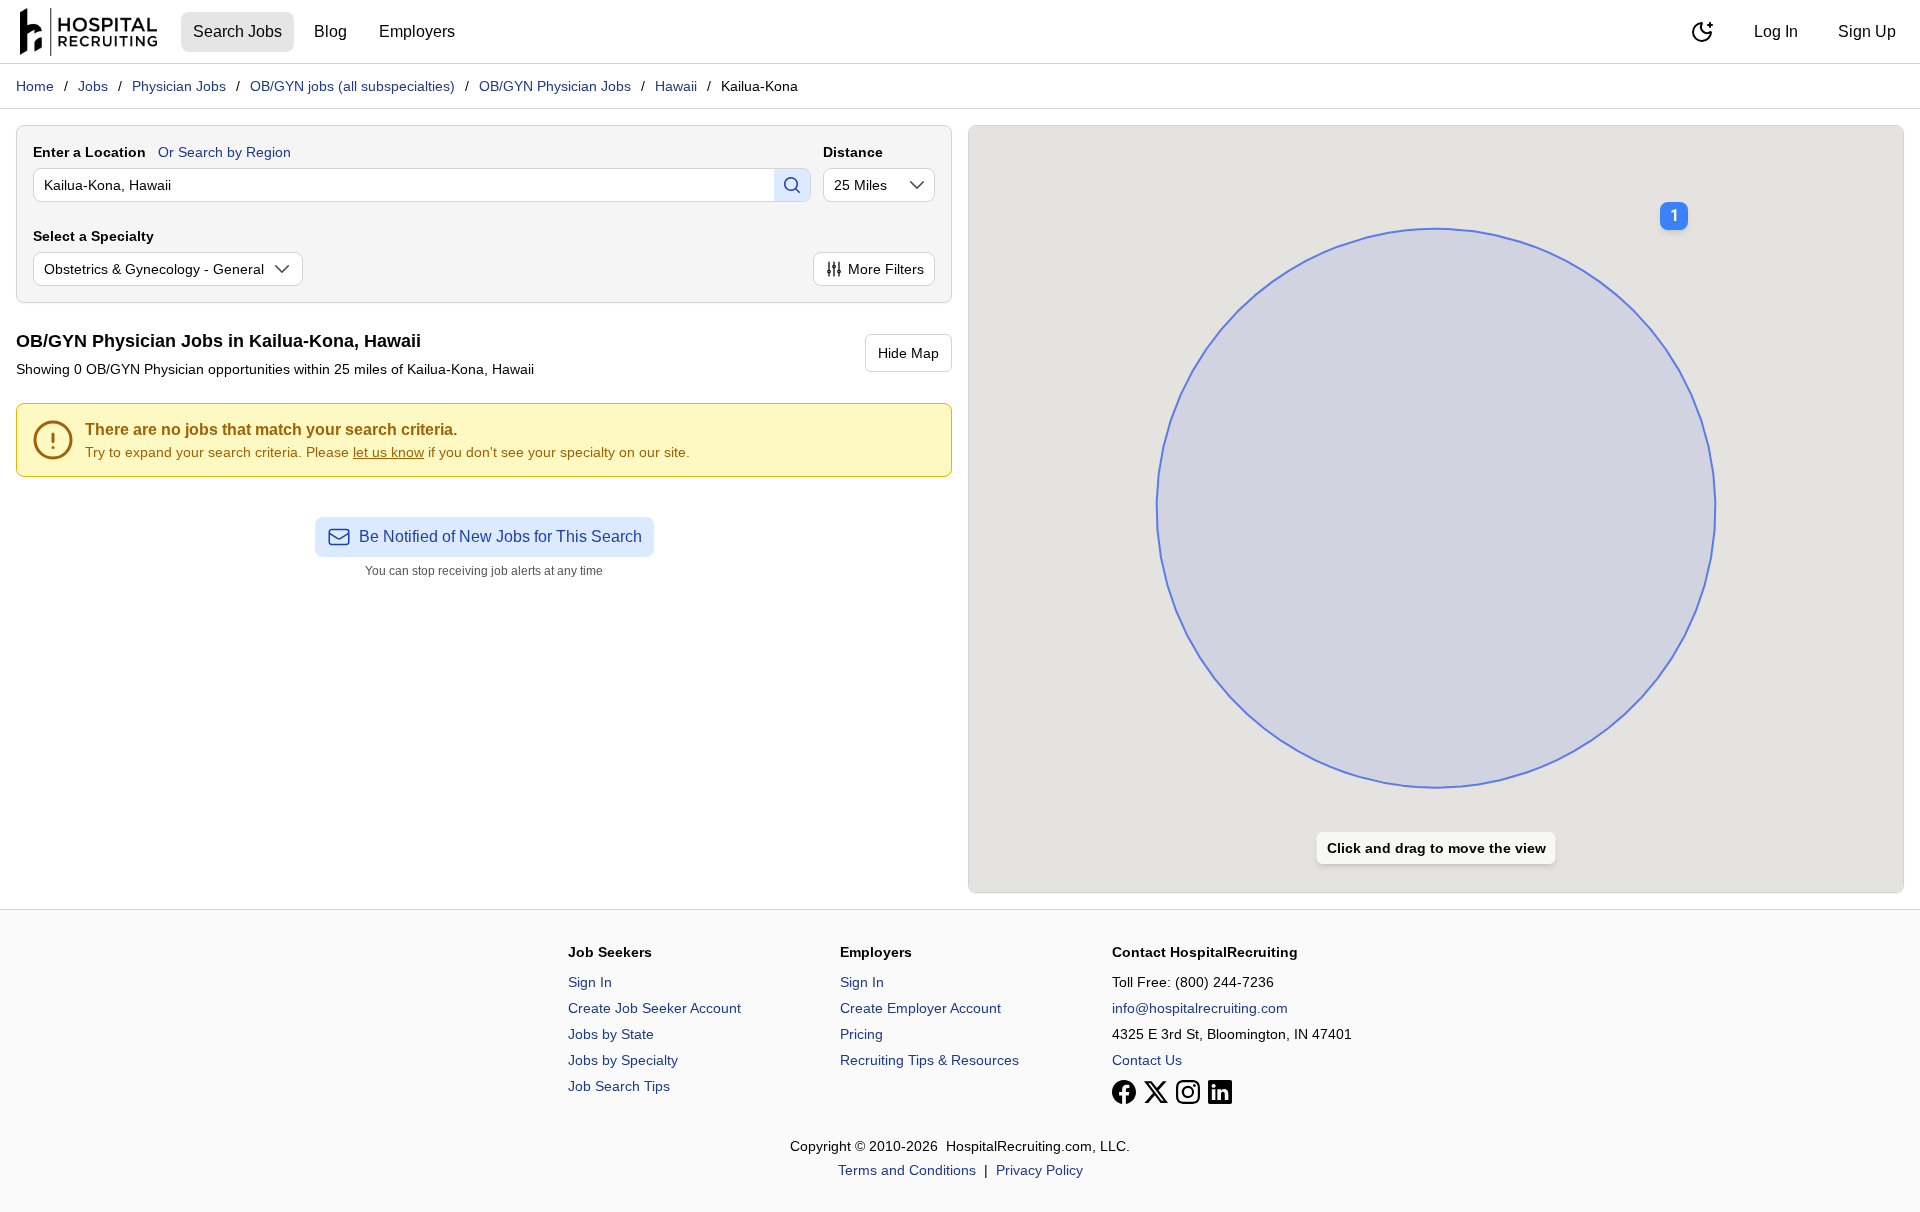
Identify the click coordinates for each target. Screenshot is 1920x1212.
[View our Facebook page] (1124, 1092)
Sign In (590, 982)
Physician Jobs (179, 86)
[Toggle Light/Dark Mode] (1702, 32)
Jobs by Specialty (623, 1060)
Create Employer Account (920, 1008)
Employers (417, 31)
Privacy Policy (1039, 1170)
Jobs (93, 86)
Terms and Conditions (907, 1170)
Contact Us (1147, 1060)
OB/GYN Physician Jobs (555, 86)
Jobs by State (611, 1034)
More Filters (886, 269)
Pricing (861, 1034)
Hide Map (908, 353)
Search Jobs (237, 31)
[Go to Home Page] (88, 32)
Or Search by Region (224, 152)
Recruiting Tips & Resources (929, 1060)
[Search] (792, 185)
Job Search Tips (619, 1086)
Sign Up (1867, 31)
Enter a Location (89, 152)
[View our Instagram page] (1188, 1092)
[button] (1674, 202)
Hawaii (676, 86)
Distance (853, 152)
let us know (388, 452)
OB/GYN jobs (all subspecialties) (352, 86)
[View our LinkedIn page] (1220, 1092)
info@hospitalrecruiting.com (1200, 1008)
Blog (330, 31)
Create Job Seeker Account (654, 1008)
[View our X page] (1156, 1092)
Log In (1776, 31)
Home (35, 86)
